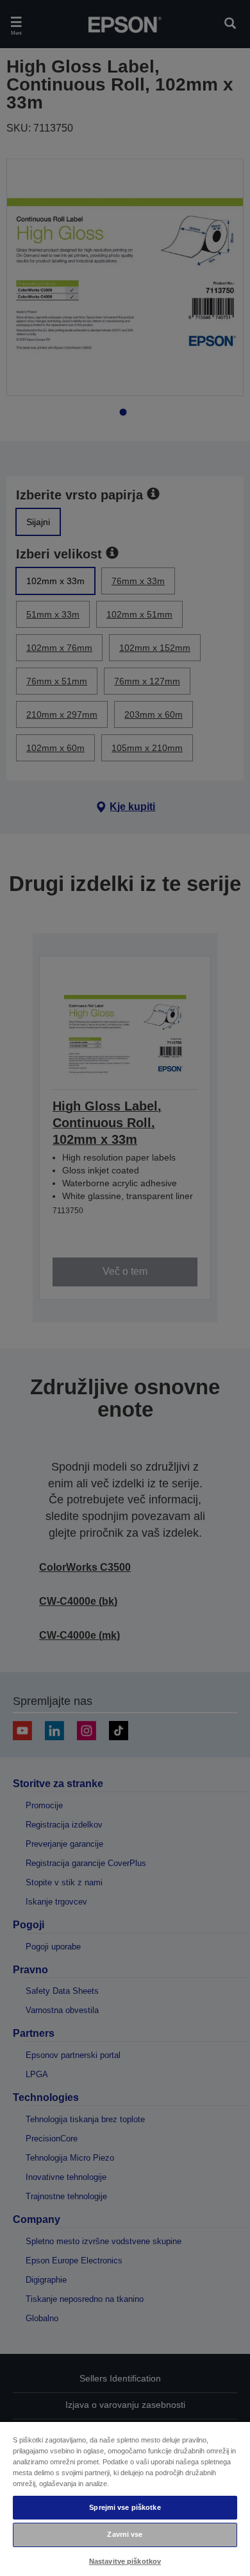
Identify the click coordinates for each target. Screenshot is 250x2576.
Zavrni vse (125, 2534)
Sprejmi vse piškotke (125, 2507)
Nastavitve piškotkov (125, 2561)
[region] (125, 2498)
